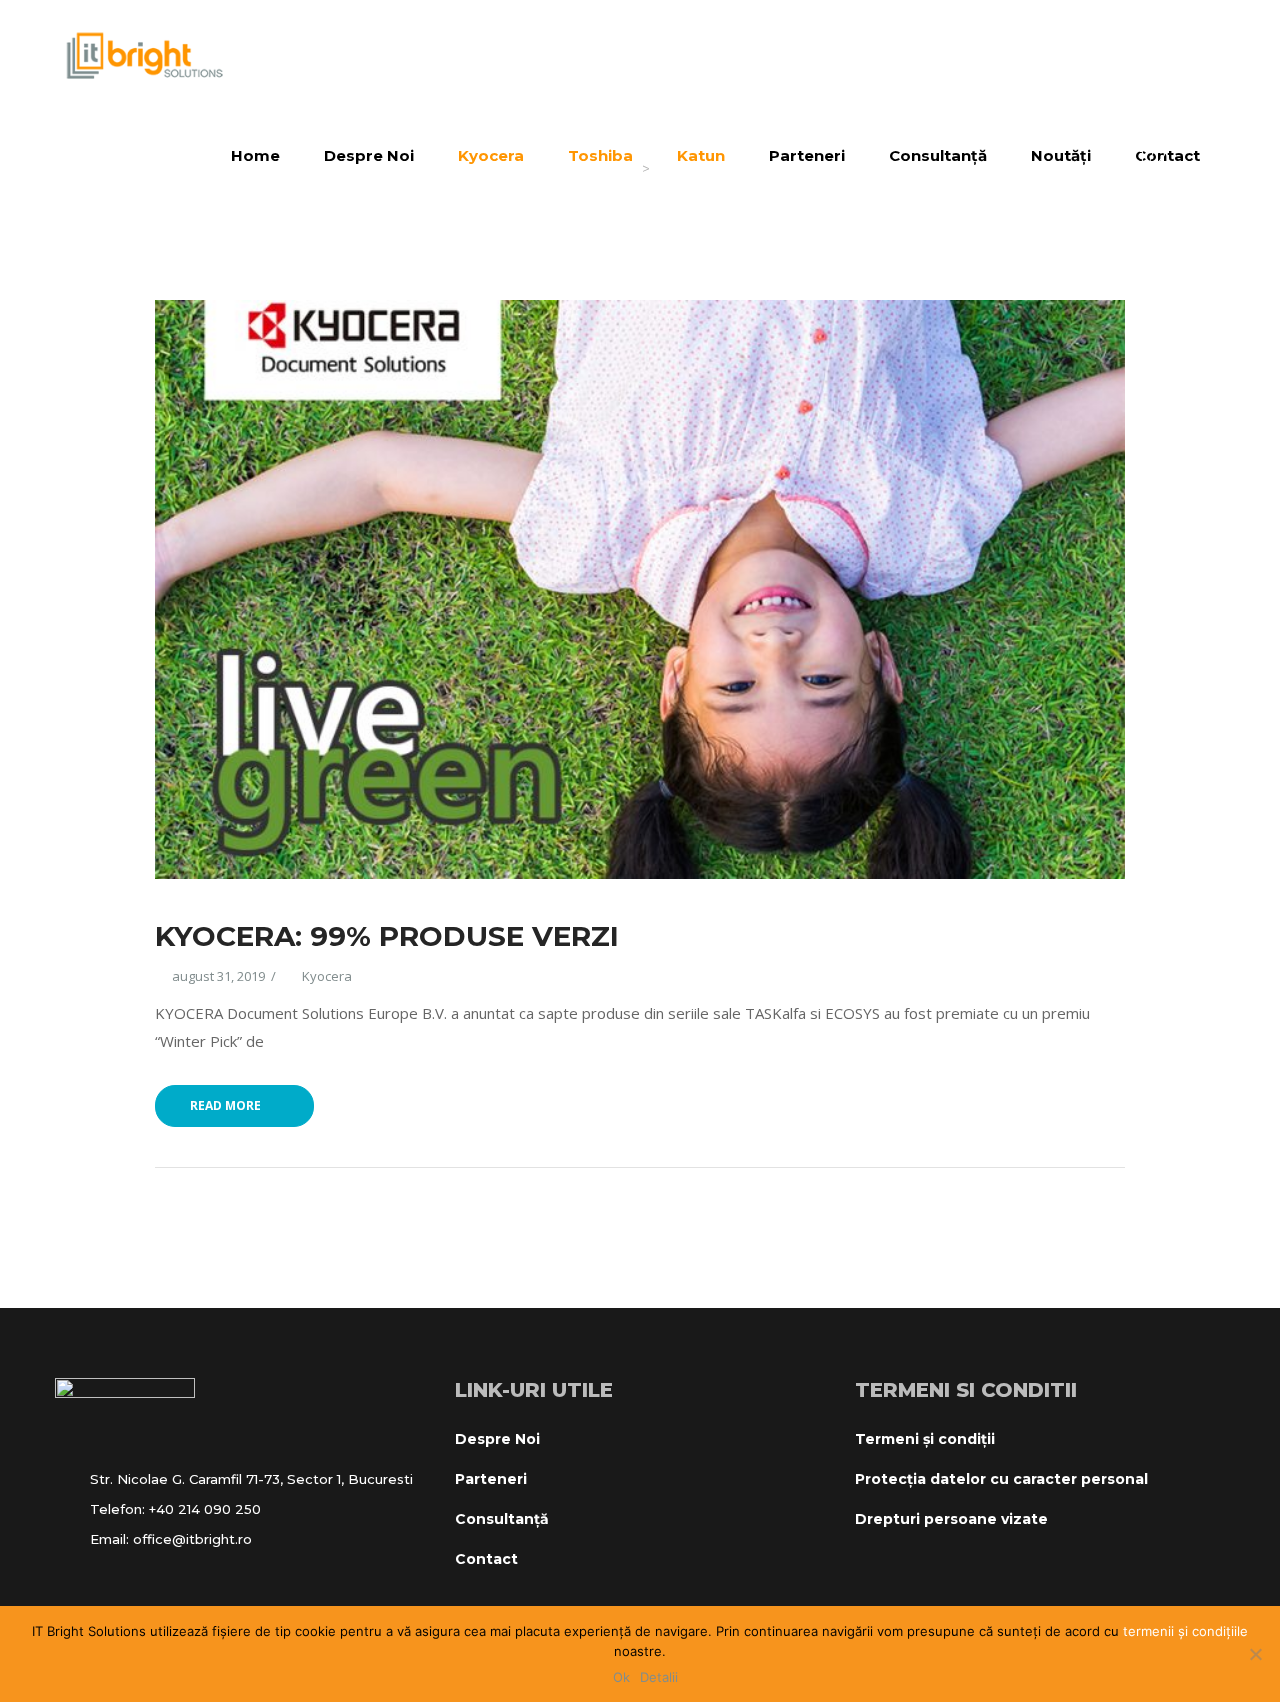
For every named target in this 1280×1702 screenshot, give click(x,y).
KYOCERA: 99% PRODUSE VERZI (387, 936)
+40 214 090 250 (205, 1509)
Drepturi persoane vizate (951, 1519)
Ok (621, 1677)
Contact (486, 1559)
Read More (225, 1105)
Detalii (659, 1677)
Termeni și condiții (925, 1439)
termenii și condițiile (1185, 1631)
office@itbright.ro (192, 1539)
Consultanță (502, 1519)
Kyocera (327, 976)
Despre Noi (497, 1439)
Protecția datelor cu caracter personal (1001, 1479)
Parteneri (491, 1479)
